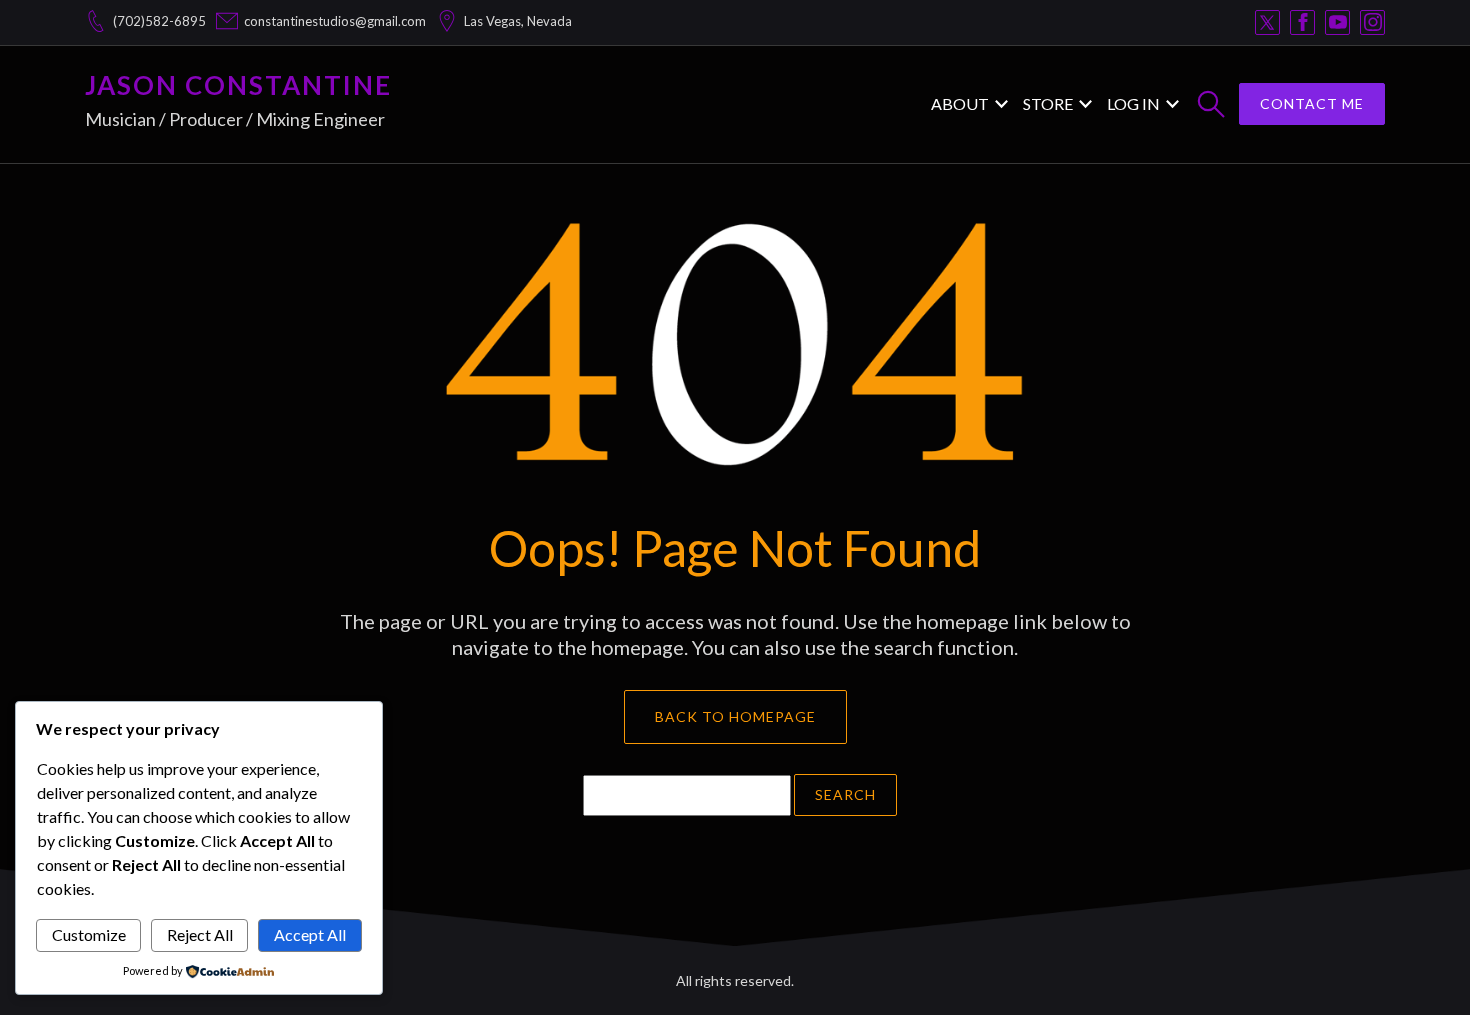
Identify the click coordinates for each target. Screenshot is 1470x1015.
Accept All (310, 934)
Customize (89, 934)
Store (1048, 103)
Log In (1133, 103)
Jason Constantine (238, 85)
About (960, 103)
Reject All (200, 934)
